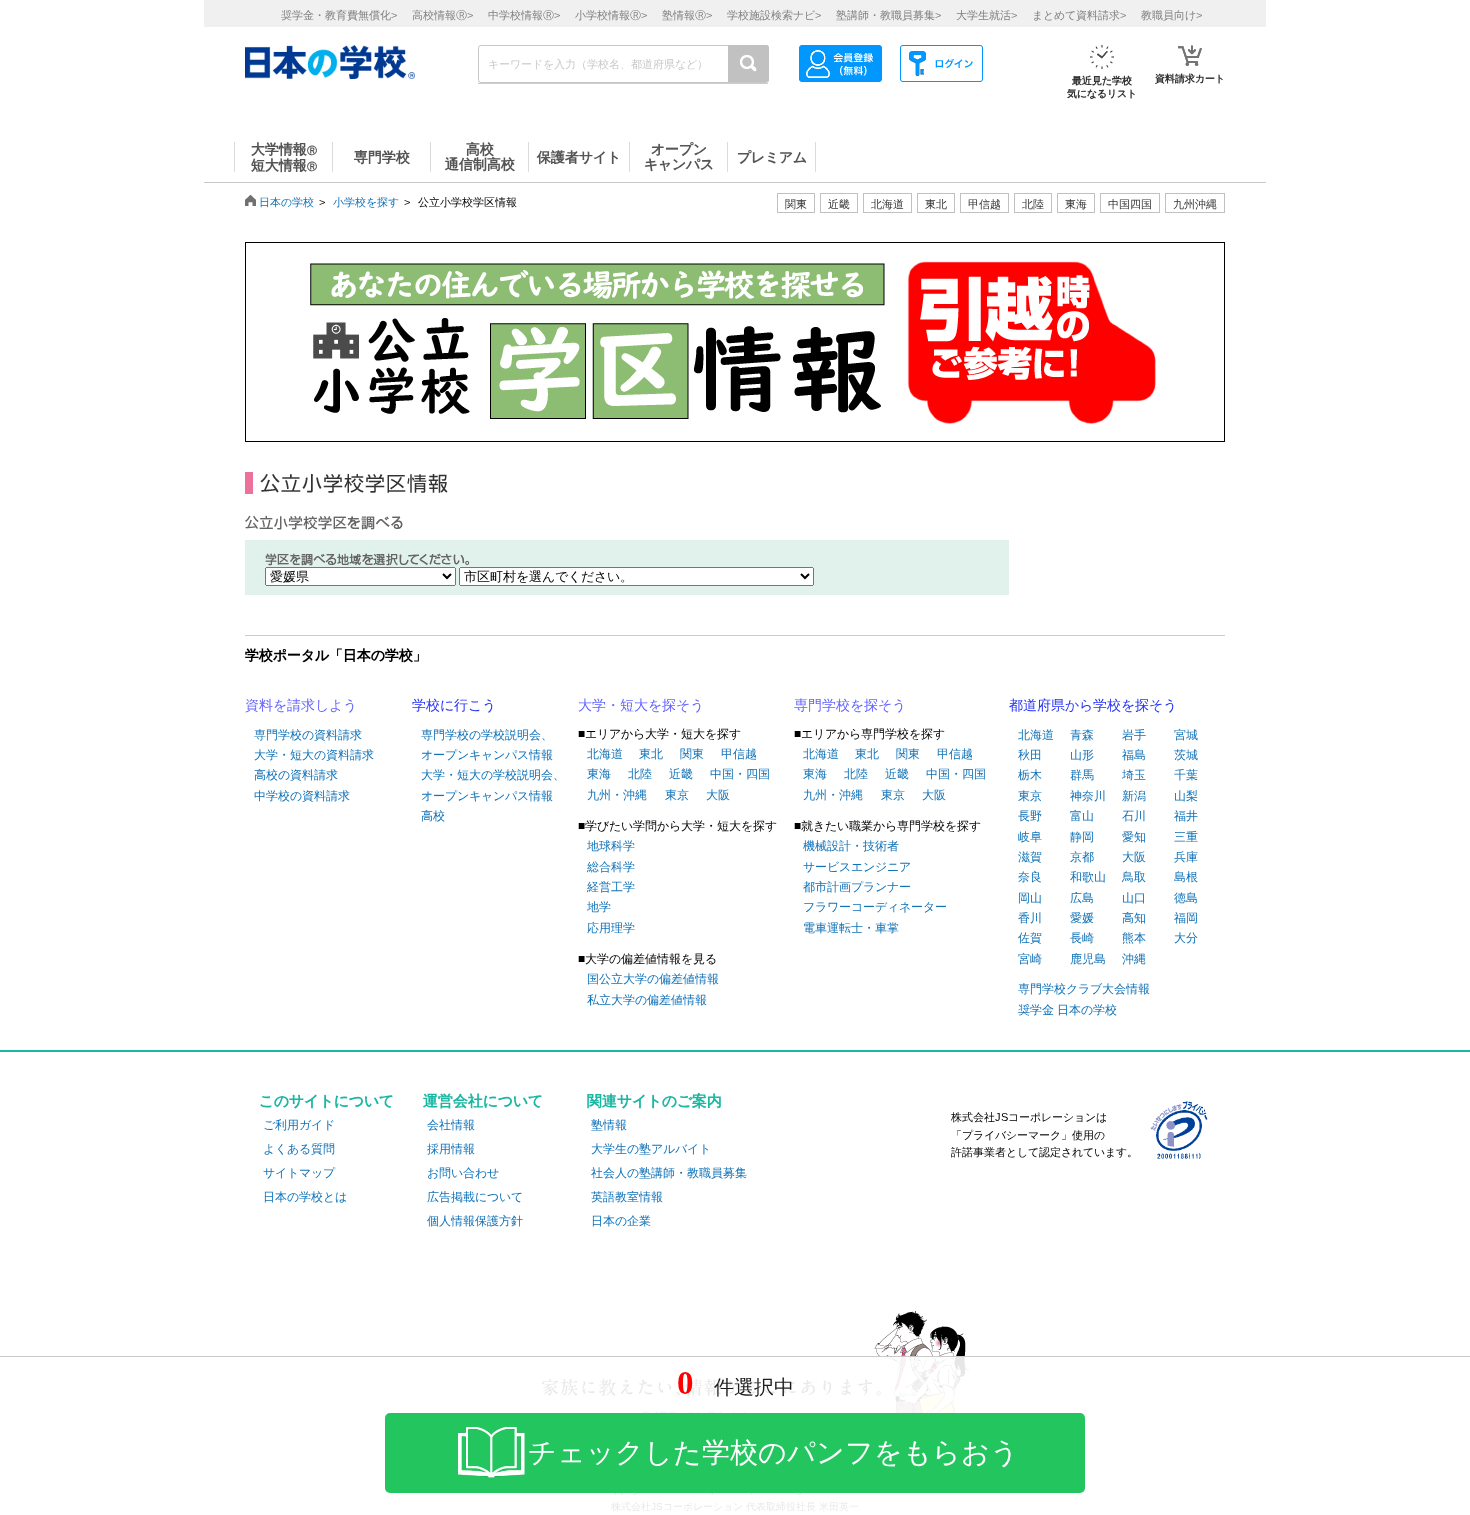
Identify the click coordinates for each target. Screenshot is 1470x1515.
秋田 (1030, 755)
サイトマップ (299, 1173)
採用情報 (451, 1149)
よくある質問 (299, 1149)
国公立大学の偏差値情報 (653, 979)
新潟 (1134, 796)
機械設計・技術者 (851, 846)
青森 (1082, 735)
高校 (433, 816)
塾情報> (687, 15)
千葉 (1186, 775)
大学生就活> (986, 15)
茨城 (1186, 755)
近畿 (681, 774)
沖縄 (1134, 959)
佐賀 (1030, 938)
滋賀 (1030, 857)
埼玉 (1134, 775)
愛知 (1134, 837)
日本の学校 (286, 202)
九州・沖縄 (617, 795)
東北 (651, 754)
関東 (692, 754)
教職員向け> (1171, 15)
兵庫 (1186, 857)
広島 (1082, 898)
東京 (677, 795)
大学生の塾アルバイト (651, 1149)
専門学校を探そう (850, 705)
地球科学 (611, 846)
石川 (1134, 816)
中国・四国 (740, 774)
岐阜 (1030, 837)
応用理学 (611, 928)
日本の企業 (621, 1221)
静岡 (1082, 837)
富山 (1082, 816)
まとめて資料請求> (1079, 15)
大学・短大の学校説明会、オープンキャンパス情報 (493, 785)
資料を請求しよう (301, 705)
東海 (599, 774)
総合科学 (611, 867)
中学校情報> (524, 15)
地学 (599, 907)
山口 (1134, 898)
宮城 (1186, 735)
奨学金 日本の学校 (1067, 1010)
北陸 (640, 774)
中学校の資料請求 (302, 796)
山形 (1082, 755)
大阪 (718, 795)
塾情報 (609, 1125)
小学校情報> (611, 15)
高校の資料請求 (296, 775)
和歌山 (1088, 877)
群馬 (1082, 775)
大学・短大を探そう (641, 705)
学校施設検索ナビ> (774, 15)
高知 (1134, 918)
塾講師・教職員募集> (888, 15)
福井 (1186, 816)
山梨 (1186, 796)
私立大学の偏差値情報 (647, 1000)
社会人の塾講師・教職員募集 (669, 1173)
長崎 (1082, 938)
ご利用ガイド (299, 1125)
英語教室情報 (627, 1197)
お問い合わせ (463, 1173)
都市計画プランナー (857, 887)
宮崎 (1030, 959)
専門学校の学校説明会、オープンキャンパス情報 (487, 745)
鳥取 (1134, 877)
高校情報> (442, 15)
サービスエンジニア (857, 867)
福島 (1134, 755)
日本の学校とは (305, 1197)
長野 (1030, 816)
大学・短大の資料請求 (314, 755)
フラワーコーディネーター (875, 907)
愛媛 (1082, 918)
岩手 (1134, 735)
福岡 (1186, 918)
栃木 (1030, 775)
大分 (1186, 938)
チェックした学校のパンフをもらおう (773, 1452)
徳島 (1186, 898)
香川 (1030, 918)
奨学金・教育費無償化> (339, 15)
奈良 (1030, 877)
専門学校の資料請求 (308, 735)
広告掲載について (475, 1197)
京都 (1082, 857)
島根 (1186, 877)
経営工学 (611, 887)
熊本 (1134, 938)
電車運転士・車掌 (851, 928)
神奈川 (1088, 796)
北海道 (887, 204)
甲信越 (739, 754)
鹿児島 (1088, 959)
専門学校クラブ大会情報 (1084, 989)
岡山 (1030, 898)
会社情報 (451, 1125)
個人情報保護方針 (475, 1221)
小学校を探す (366, 202)
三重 (1186, 837)
